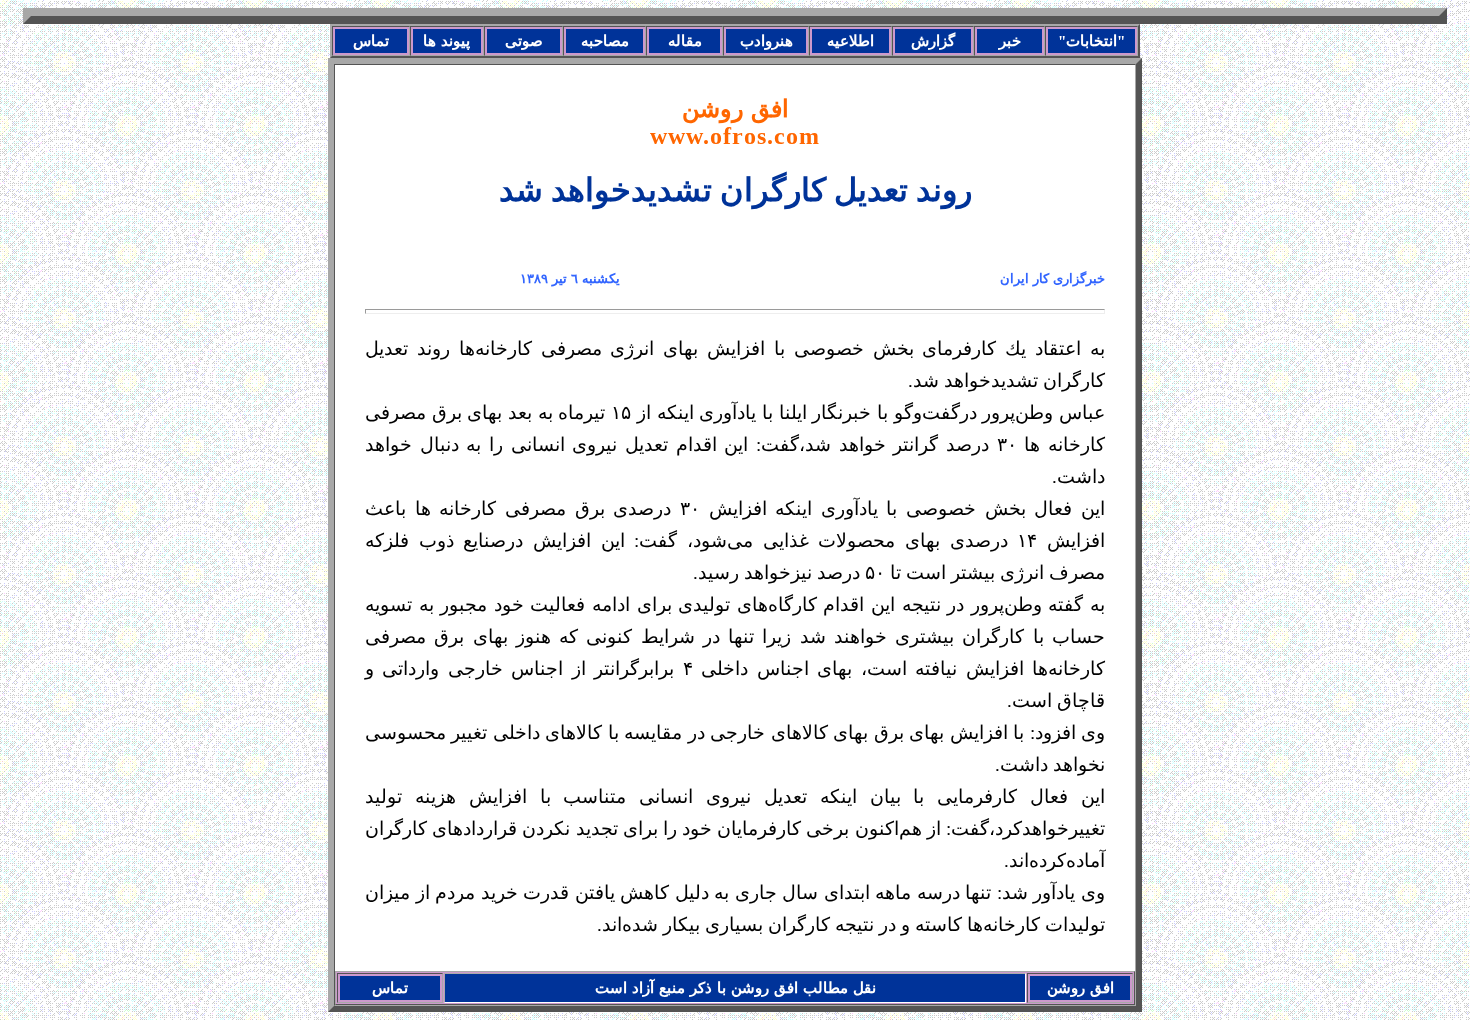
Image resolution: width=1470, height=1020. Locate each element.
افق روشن (735, 122)
